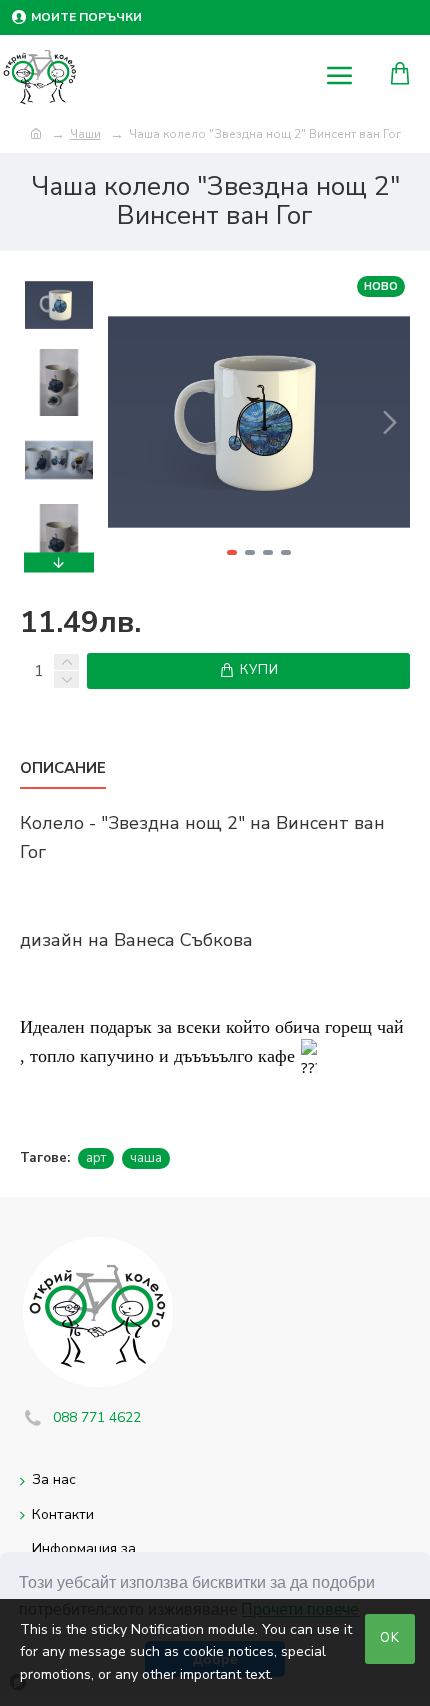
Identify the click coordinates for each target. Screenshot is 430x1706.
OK (390, 1638)
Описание (63, 768)
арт (96, 1158)
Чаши (85, 134)
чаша (146, 1158)
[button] (128, 422)
